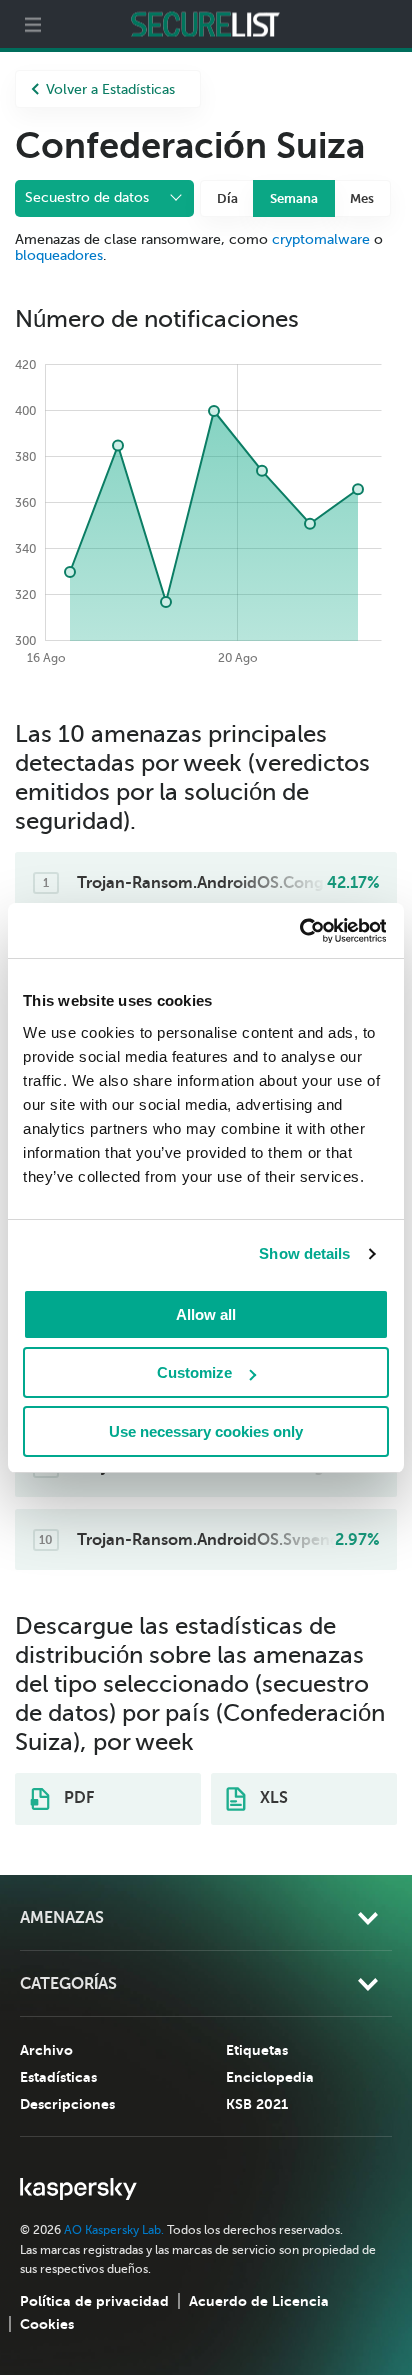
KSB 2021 (257, 2104)
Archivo (46, 2050)
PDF (77, 1798)
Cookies (47, 2324)
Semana (294, 198)
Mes (362, 198)
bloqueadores (59, 255)
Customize (194, 1372)
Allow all (206, 1314)
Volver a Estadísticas (110, 89)
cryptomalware (321, 239)
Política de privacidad (94, 2301)
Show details (304, 1253)
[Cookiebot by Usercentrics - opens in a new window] (298, 931)
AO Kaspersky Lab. (114, 2230)
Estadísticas (58, 2077)
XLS (272, 1798)
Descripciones (67, 2104)
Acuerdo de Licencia (259, 2301)
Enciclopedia (270, 2077)
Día (227, 198)
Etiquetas (257, 2050)
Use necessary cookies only (206, 1431)
